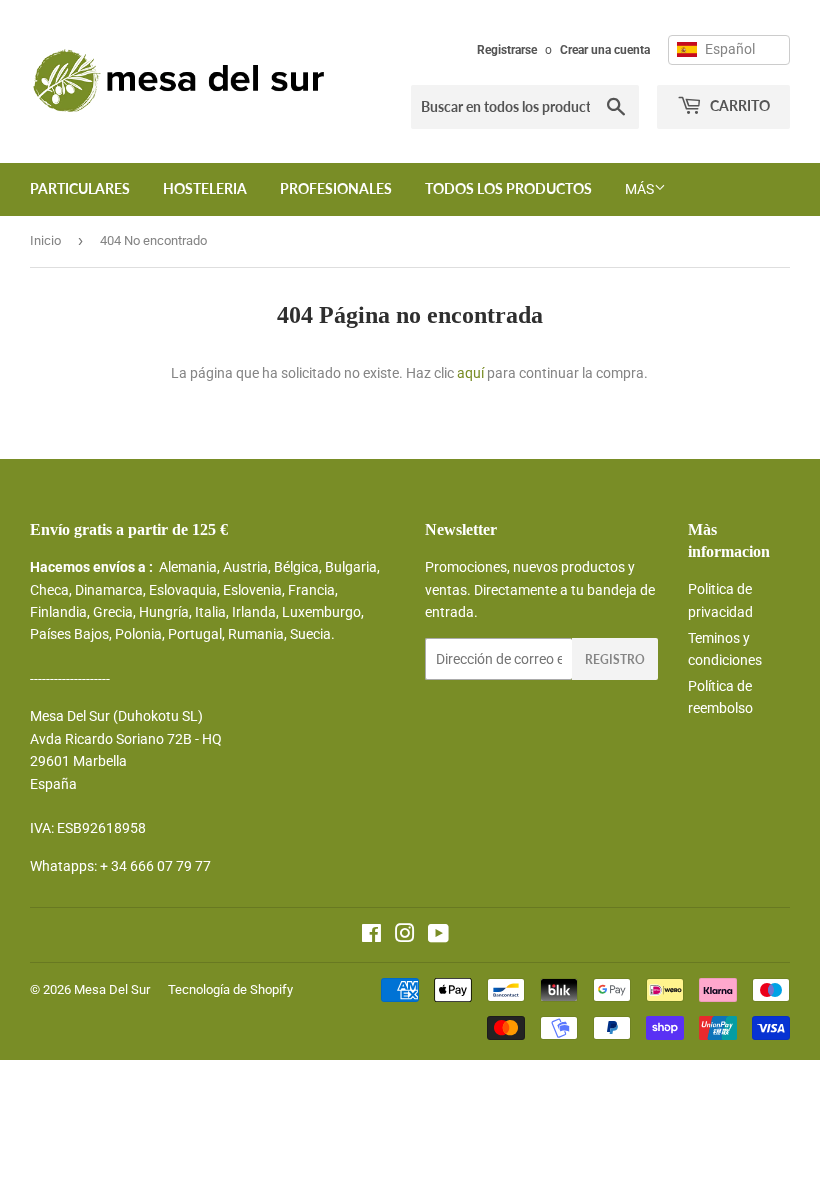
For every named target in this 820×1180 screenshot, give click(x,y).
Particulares (80, 188)
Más (639, 189)
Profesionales (336, 188)
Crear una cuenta (605, 50)
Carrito (738, 105)
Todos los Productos (508, 188)
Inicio (45, 240)
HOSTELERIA (205, 188)
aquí (470, 373)
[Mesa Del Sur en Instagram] (405, 936)
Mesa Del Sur (112, 989)
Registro (615, 659)
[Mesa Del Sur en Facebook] (371, 936)
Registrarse (507, 50)
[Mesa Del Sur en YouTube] (438, 936)
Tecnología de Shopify (230, 989)
